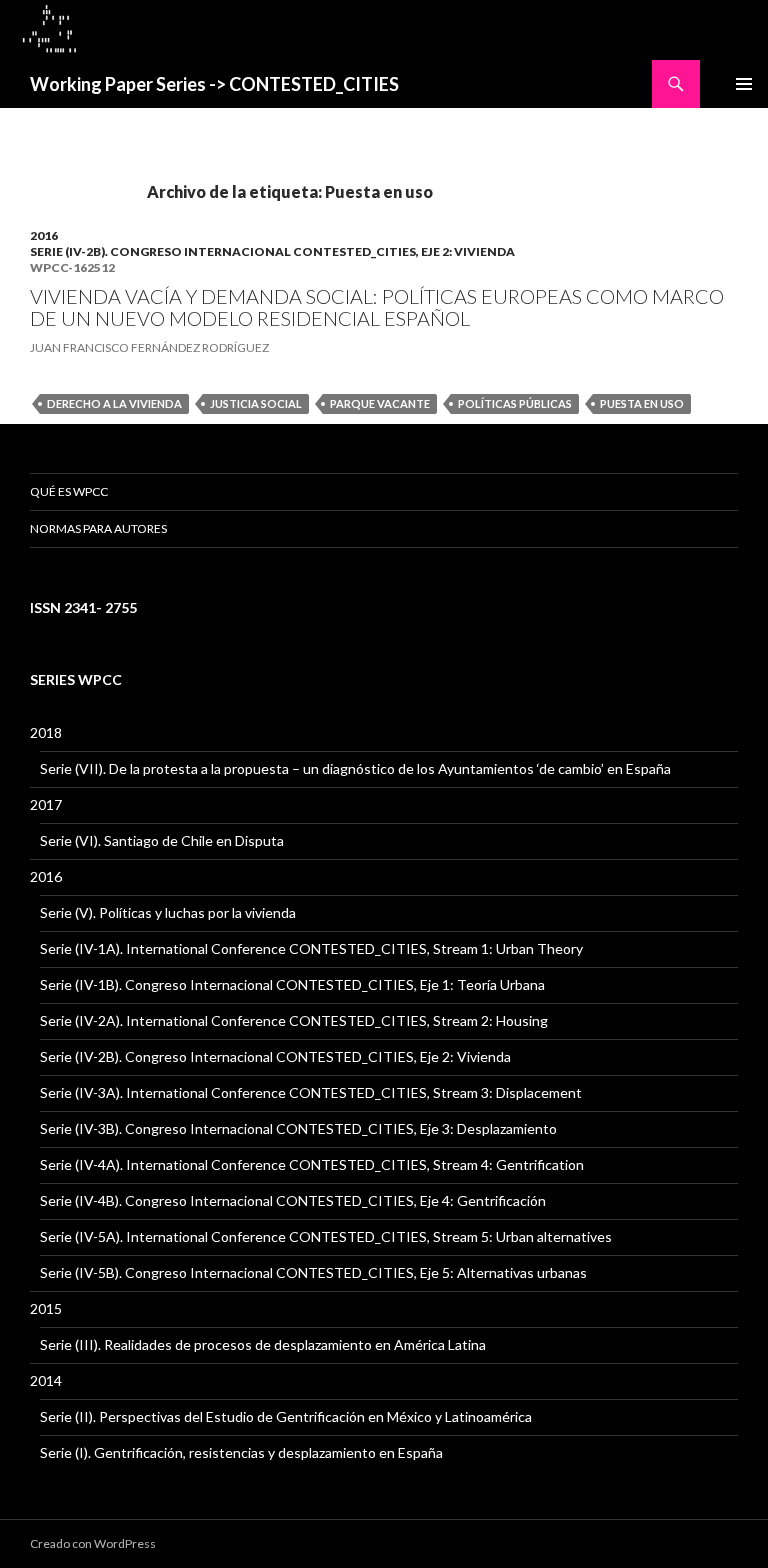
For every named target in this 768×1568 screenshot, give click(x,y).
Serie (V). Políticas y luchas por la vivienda (168, 912)
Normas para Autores (98, 528)
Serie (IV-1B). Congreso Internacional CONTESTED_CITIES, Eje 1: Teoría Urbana (292, 984)
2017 (46, 804)
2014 (46, 1380)
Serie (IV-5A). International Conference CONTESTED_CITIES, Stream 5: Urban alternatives (326, 1236)
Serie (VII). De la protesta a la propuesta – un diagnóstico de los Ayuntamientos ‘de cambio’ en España (355, 768)
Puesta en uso (642, 403)
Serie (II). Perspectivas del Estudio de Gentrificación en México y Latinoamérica (286, 1416)
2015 (46, 1308)
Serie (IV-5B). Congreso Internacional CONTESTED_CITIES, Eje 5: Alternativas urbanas (313, 1272)
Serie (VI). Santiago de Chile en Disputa (162, 840)
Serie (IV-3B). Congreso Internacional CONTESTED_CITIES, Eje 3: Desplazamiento (298, 1128)
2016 (44, 235)
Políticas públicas (515, 403)
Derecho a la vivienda (114, 403)
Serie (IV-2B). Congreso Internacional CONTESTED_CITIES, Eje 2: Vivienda (272, 251)
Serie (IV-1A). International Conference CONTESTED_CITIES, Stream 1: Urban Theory (311, 948)
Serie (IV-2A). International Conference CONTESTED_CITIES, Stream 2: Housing (294, 1020)
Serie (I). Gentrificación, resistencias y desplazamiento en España (241, 1452)
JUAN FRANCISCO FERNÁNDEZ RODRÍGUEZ (149, 347)
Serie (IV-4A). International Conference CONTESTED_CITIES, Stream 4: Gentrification (312, 1164)
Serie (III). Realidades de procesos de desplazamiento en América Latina (263, 1344)
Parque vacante (380, 403)
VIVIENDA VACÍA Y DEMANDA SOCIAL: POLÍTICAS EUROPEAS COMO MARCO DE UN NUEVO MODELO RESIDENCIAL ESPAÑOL (377, 307)
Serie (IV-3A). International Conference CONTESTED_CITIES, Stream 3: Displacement (311, 1092)
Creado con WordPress (93, 1543)
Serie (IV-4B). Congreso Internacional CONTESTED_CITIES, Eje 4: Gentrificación (293, 1200)
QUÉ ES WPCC (69, 491)
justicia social (256, 403)
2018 (46, 732)
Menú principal (744, 84)
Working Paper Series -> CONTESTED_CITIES (214, 84)
